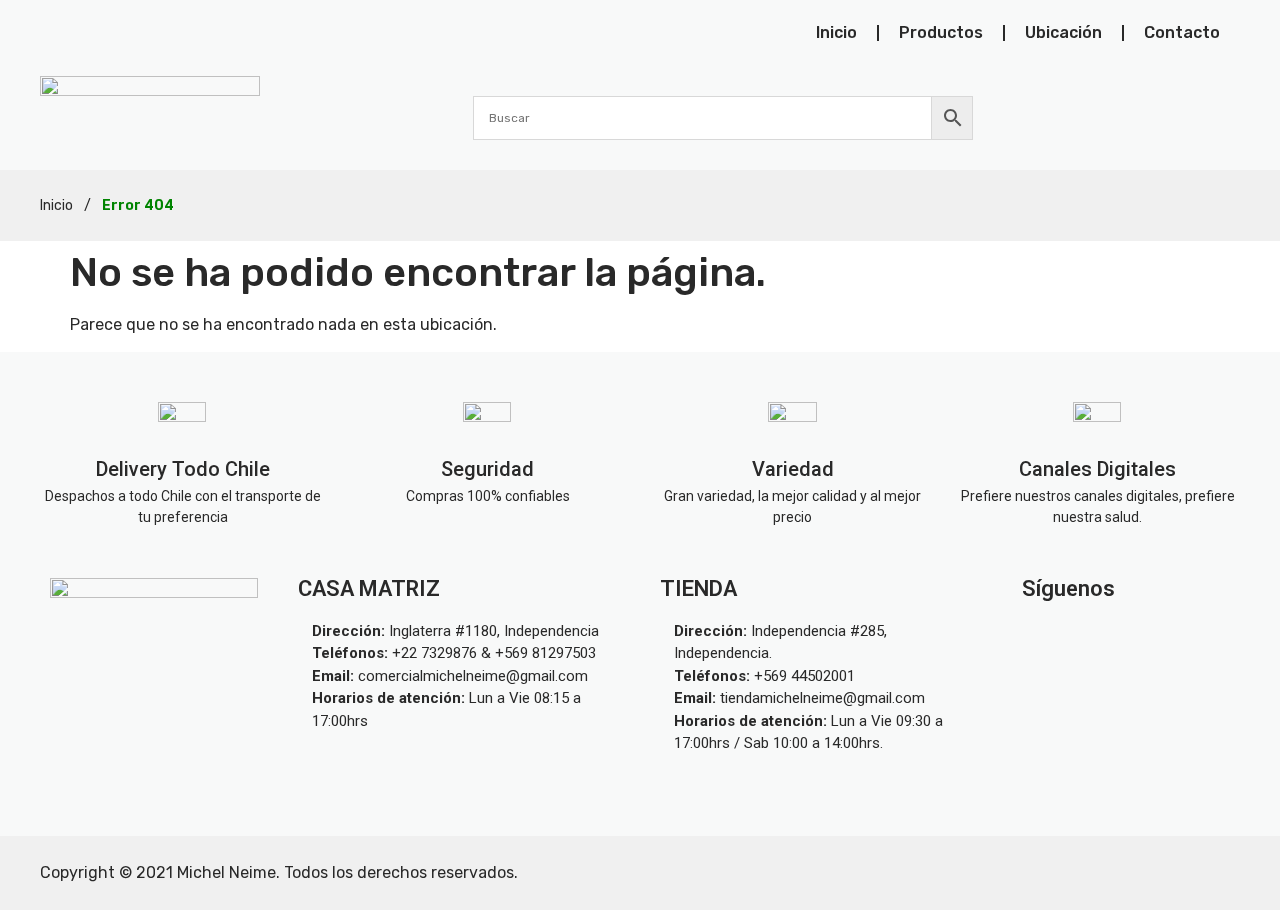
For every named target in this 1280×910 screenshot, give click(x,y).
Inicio (836, 32)
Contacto (1182, 32)
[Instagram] (1079, 636)
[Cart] (1228, 117)
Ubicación (1063, 32)
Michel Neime (226, 872)
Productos (941, 32)
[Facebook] (1173, 636)
